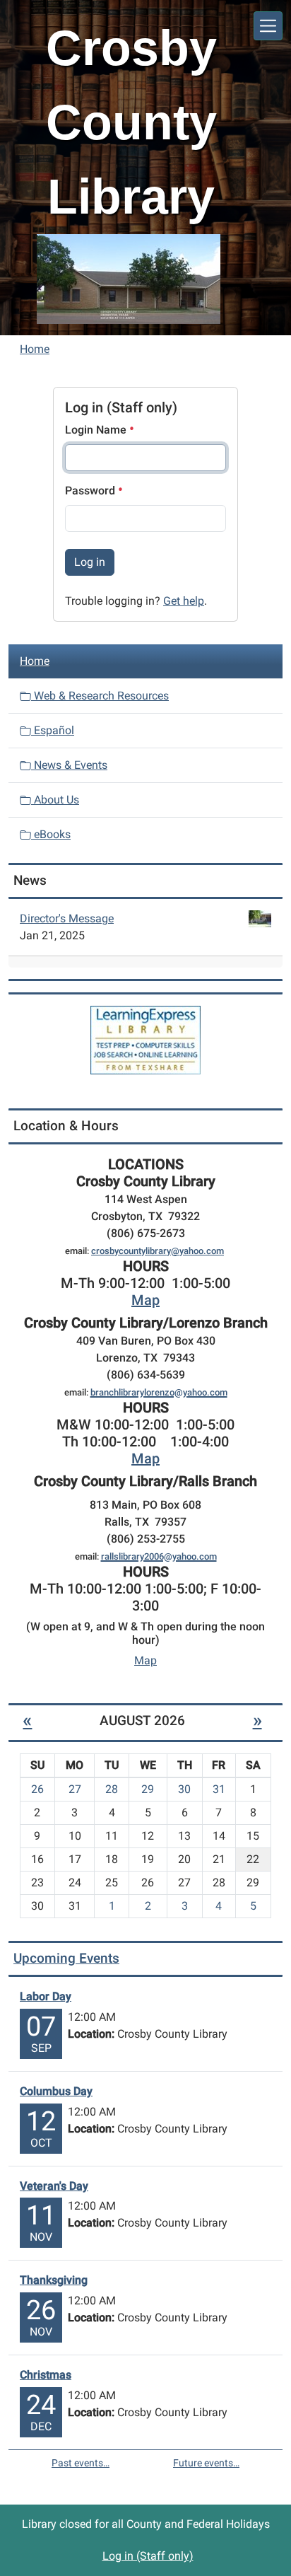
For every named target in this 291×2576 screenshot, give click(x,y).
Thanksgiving (54, 2280)
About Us (55, 800)
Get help (184, 601)
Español (53, 730)
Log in (90, 562)
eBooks (51, 834)
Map (145, 1300)
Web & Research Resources (100, 696)
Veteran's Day (54, 2186)
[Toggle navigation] (268, 26)
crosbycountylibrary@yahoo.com (158, 1251)
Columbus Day (56, 2091)
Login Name (97, 430)
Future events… (206, 2463)
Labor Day (46, 1996)
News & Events (69, 765)
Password (91, 491)
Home (35, 349)
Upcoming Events (66, 1958)
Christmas (46, 2375)
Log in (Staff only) (148, 2556)
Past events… (81, 2463)
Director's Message (67, 918)
